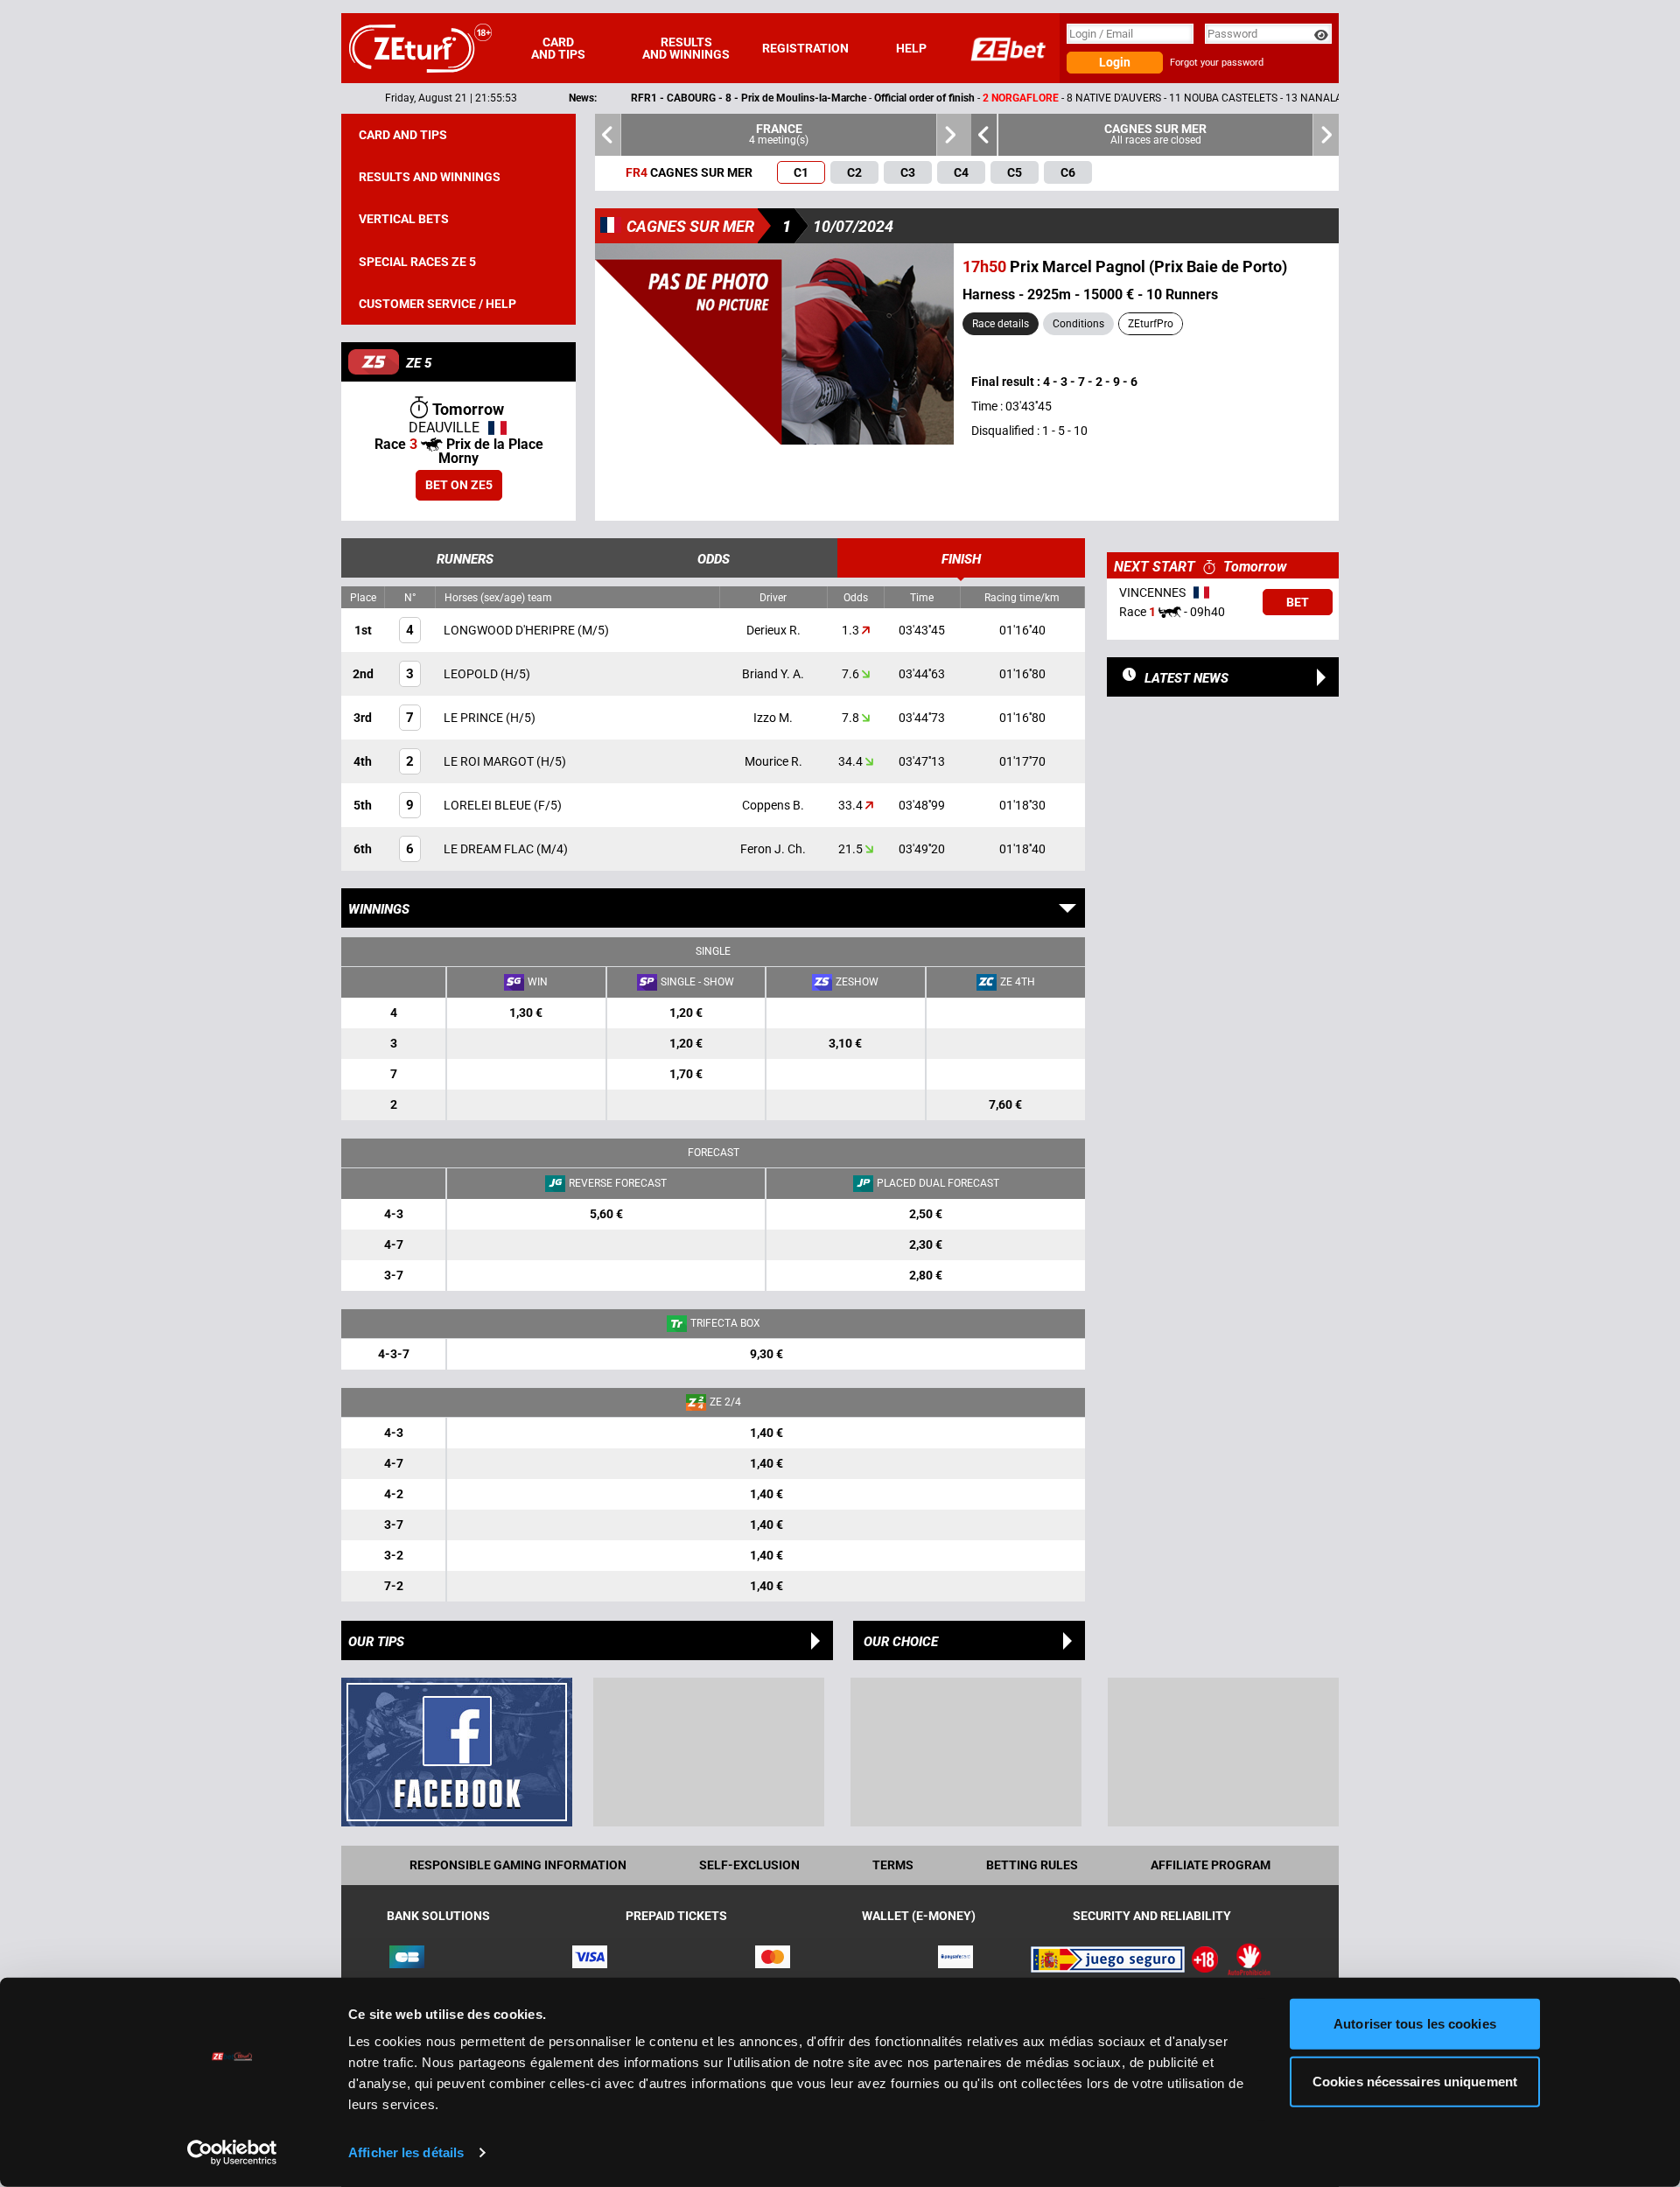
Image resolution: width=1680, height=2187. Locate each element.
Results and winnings (686, 48)
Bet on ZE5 (459, 485)
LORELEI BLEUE (489, 805)
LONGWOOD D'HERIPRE (511, 630)
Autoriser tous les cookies (1415, 2024)
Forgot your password (1217, 63)
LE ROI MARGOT (490, 761)
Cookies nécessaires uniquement (1415, 2081)
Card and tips (558, 48)
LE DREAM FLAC (490, 849)
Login (1115, 62)
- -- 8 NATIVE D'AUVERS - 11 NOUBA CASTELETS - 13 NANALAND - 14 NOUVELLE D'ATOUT (976, 98)
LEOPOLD (472, 674)
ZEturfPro (1151, 324)
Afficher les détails (406, 2152)
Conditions (1078, 324)
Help (911, 48)
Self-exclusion (749, 1865)
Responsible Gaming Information (518, 1865)
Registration (805, 48)
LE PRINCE (475, 718)
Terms (893, 1865)
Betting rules (1032, 1865)
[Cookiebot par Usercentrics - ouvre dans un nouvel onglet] (232, 2153)
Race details (1001, 324)
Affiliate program (1211, 1865)
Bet (1298, 602)
